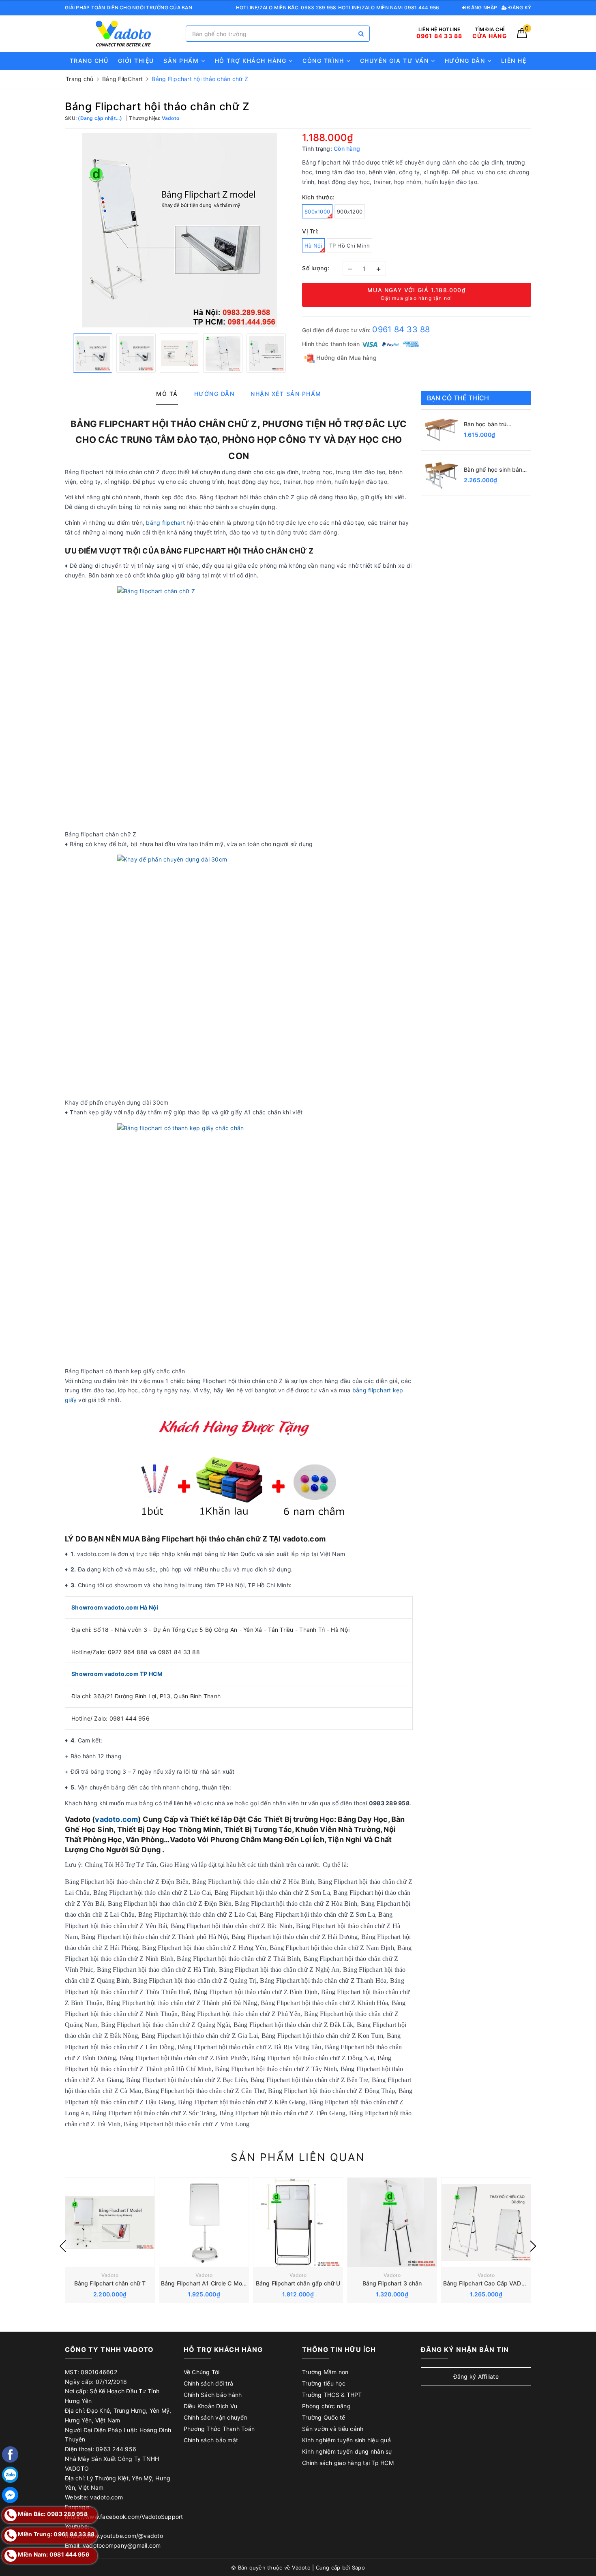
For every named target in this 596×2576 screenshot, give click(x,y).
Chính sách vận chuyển (215, 2417)
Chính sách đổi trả (209, 2383)
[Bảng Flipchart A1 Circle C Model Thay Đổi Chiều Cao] (204, 2222)
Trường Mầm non (325, 2372)
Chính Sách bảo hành (213, 2395)
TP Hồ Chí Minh (350, 246)
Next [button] (533, 2246)
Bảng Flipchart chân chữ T (110, 2283)
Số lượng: (316, 268)
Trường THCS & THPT (332, 2395)
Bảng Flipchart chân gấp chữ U (298, 2283)
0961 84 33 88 (401, 329)
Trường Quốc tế (324, 2417)
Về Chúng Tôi (202, 2372)
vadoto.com (116, 1819)
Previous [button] (63, 2246)
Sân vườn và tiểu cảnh (333, 2429)
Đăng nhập (482, 7)
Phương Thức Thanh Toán (219, 2429)
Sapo (358, 2567)
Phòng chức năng (326, 2406)
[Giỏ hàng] (522, 36)
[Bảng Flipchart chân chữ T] (110, 2222)
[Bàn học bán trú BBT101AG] (442, 430)
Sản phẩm (182, 61)
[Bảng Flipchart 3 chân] (392, 2222)
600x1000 (317, 212)
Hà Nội (313, 246)
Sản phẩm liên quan (298, 2157)
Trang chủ (89, 61)
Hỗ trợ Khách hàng (252, 61)
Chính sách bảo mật (211, 2440)
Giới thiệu (136, 61)
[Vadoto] (123, 34)
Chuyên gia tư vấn (396, 61)
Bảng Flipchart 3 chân (392, 2283)
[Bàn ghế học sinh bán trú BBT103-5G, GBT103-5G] (442, 475)
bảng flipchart (165, 523)
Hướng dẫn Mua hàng (346, 358)
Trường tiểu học (324, 2383)
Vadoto (110, 2275)
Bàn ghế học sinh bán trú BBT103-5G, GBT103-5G (493, 470)
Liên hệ (514, 61)
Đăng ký (519, 7)
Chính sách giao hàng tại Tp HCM (348, 2463)
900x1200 (350, 212)
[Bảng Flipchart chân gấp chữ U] (298, 2222)
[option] (179, 230)
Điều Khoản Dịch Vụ (211, 2406)
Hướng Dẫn (466, 61)
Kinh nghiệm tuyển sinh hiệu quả (346, 2440)
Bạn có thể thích (458, 398)
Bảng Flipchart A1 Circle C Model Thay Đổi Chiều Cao (233, 2283)
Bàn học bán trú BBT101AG (485, 424)
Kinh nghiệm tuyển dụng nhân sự (347, 2451)
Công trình (324, 61)
